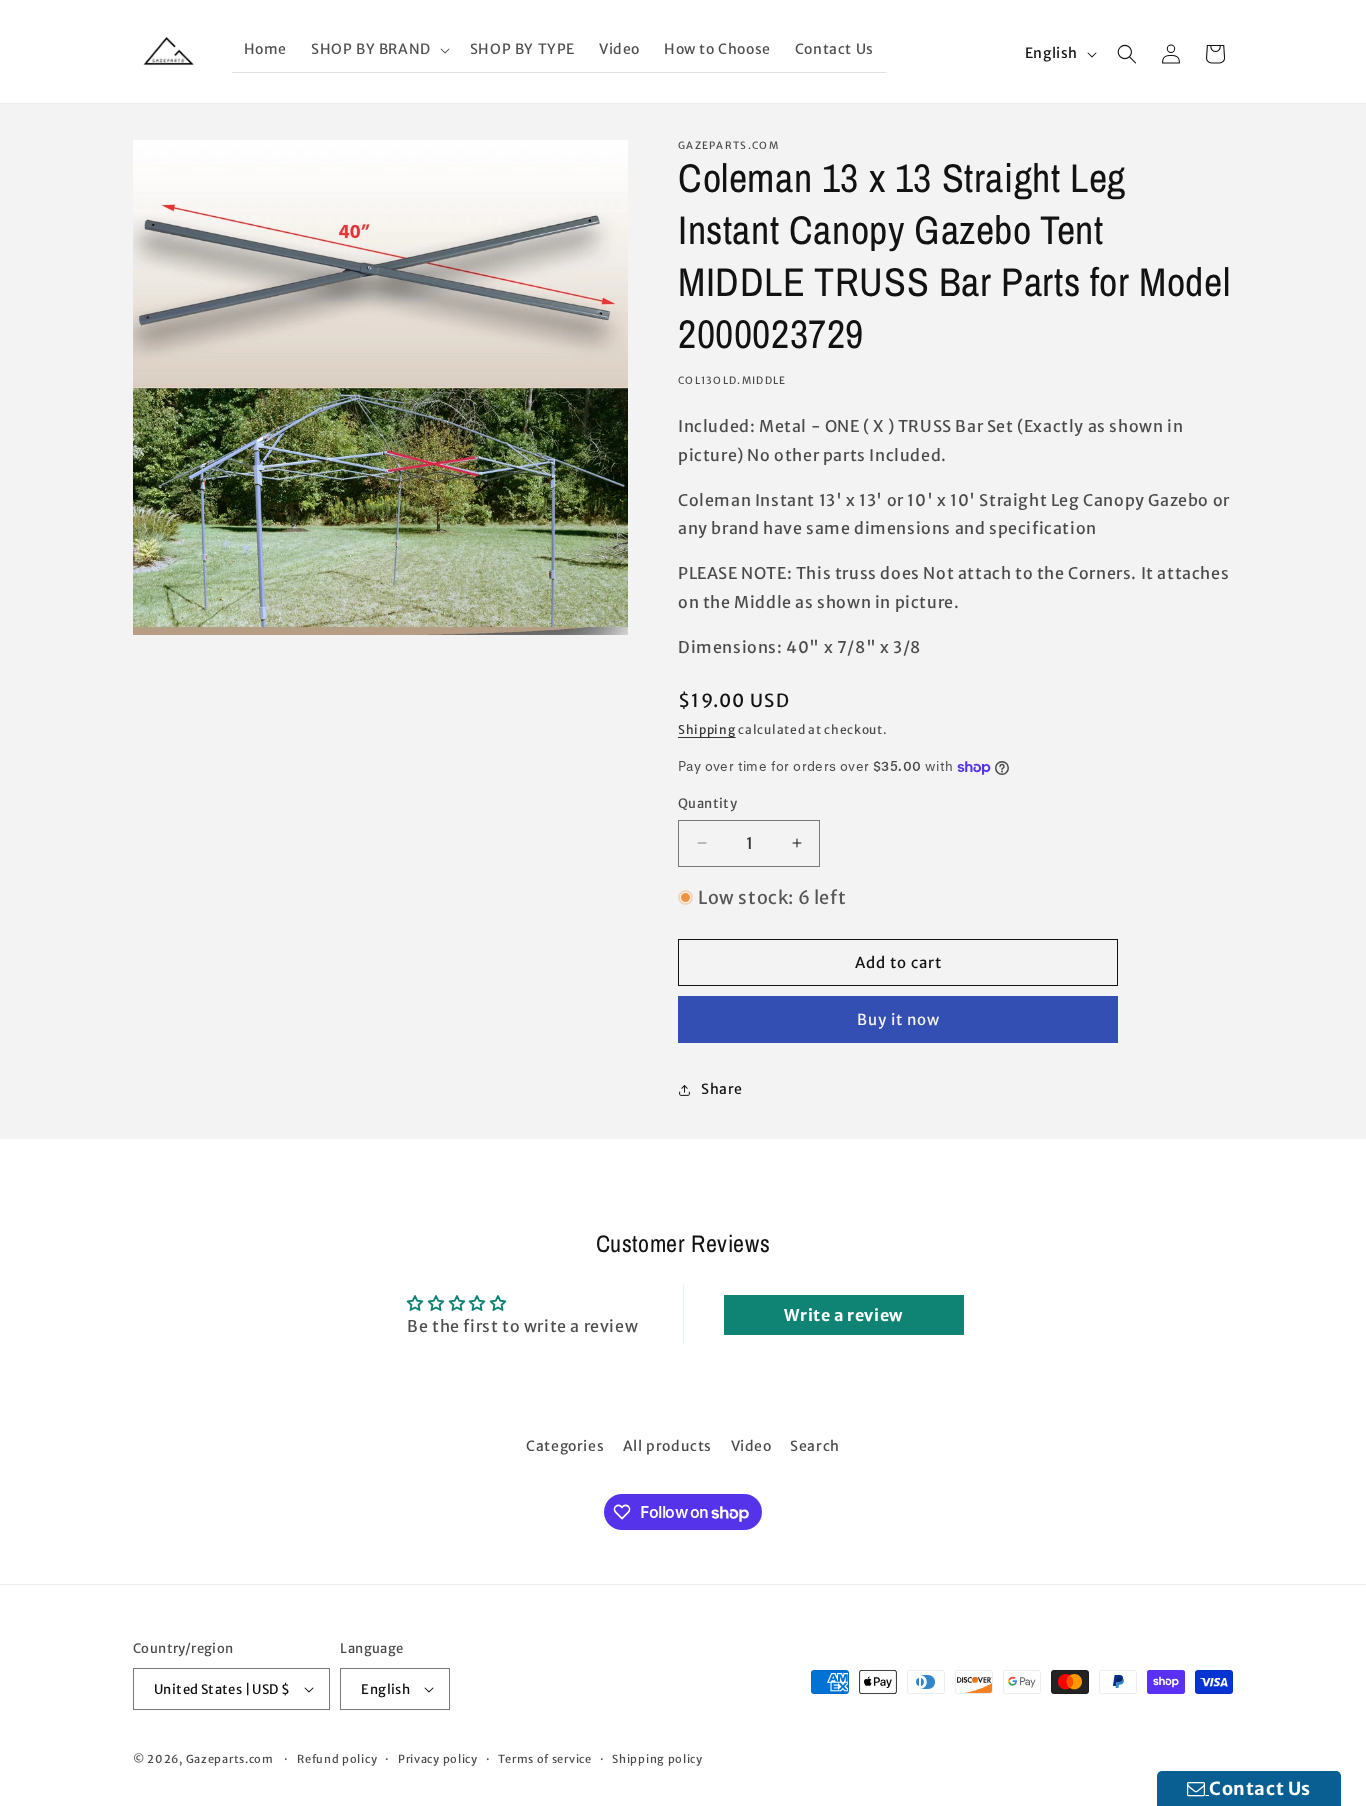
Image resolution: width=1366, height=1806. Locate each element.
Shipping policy (657, 1759)
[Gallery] (380, 387)
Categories (565, 1446)
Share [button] (722, 1089)
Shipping (707, 729)
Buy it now (898, 1019)
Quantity (707, 803)
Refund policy (337, 1759)
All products (667, 1446)
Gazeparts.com (230, 1759)
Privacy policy (438, 1759)
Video (751, 1446)
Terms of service (544, 1759)
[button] (378, 49)
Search (815, 1446)
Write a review (843, 1315)
